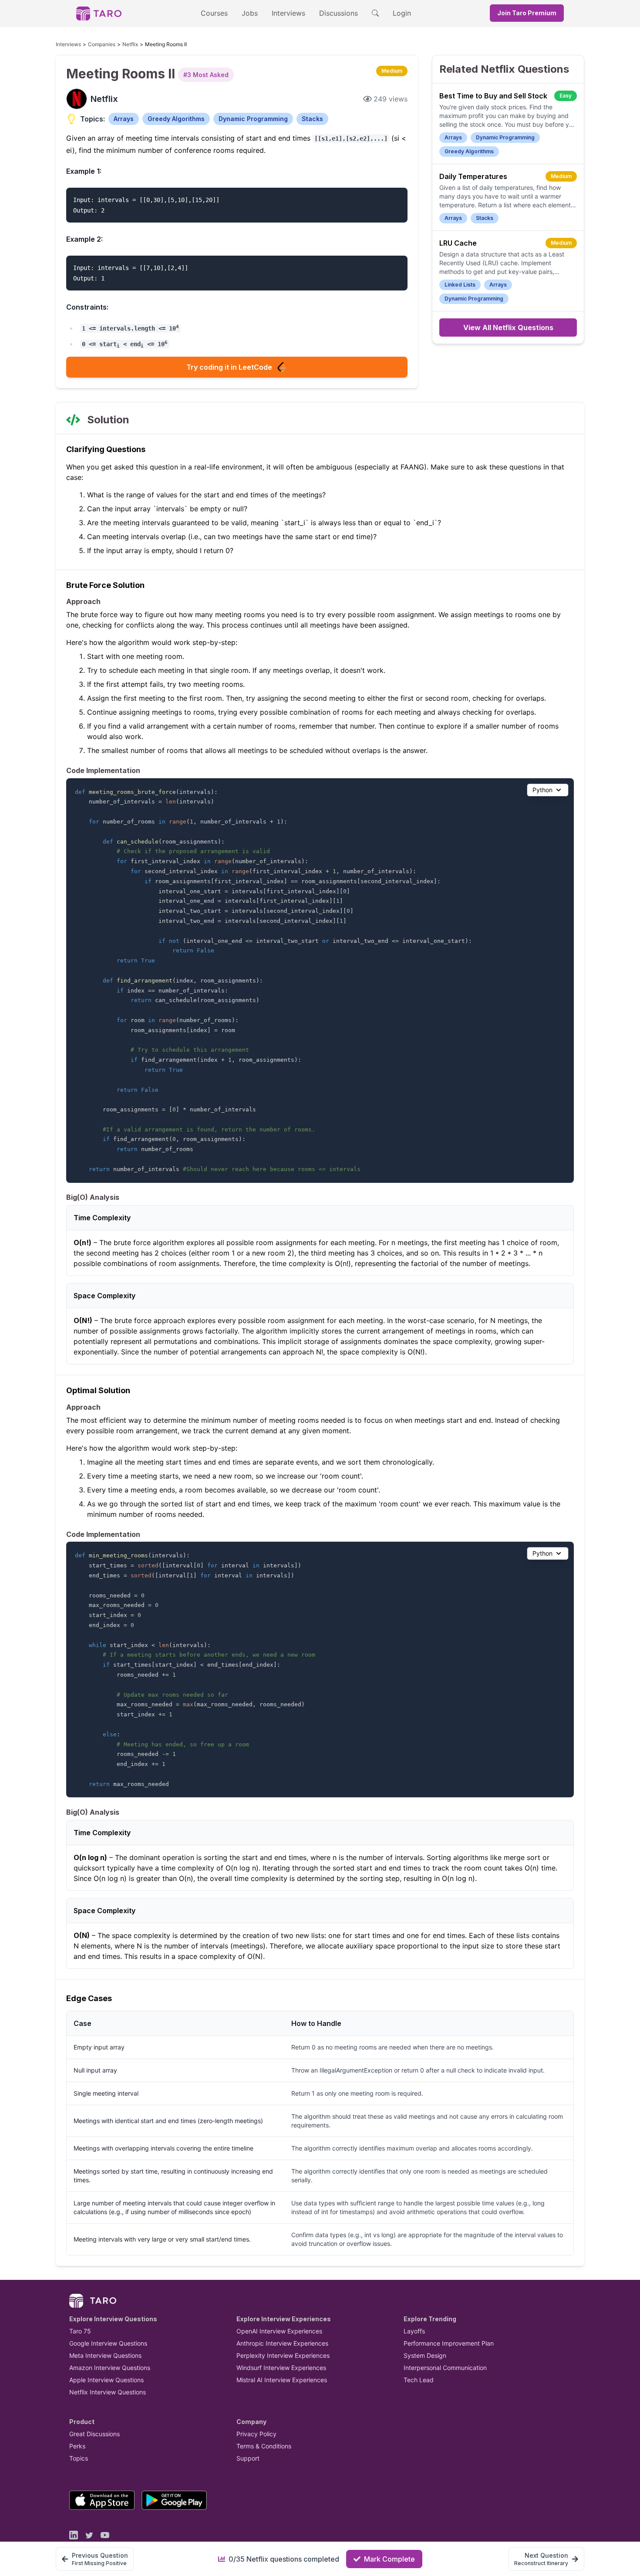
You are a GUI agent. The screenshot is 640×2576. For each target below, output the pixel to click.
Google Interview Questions (108, 2343)
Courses (214, 13)
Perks (77, 2446)
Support (248, 2458)
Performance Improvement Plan (449, 2343)
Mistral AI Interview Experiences (282, 2380)
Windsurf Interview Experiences (281, 2368)
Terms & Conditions (264, 2446)
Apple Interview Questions (106, 2380)
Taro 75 (80, 2331)
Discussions (339, 13)
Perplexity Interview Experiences (283, 2355)
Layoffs (414, 2331)
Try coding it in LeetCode (229, 367)
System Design (425, 2355)
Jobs (250, 13)
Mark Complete (389, 2559)
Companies (102, 44)
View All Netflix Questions (508, 327)
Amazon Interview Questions (110, 2368)
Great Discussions (94, 2434)
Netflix (130, 44)
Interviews (288, 13)
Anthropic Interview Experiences (282, 2343)
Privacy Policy (256, 2434)
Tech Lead (419, 2380)
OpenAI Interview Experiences (279, 2331)
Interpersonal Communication (445, 2368)
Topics (79, 2458)
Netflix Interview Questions (108, 2392)
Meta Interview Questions (105, 2355)
